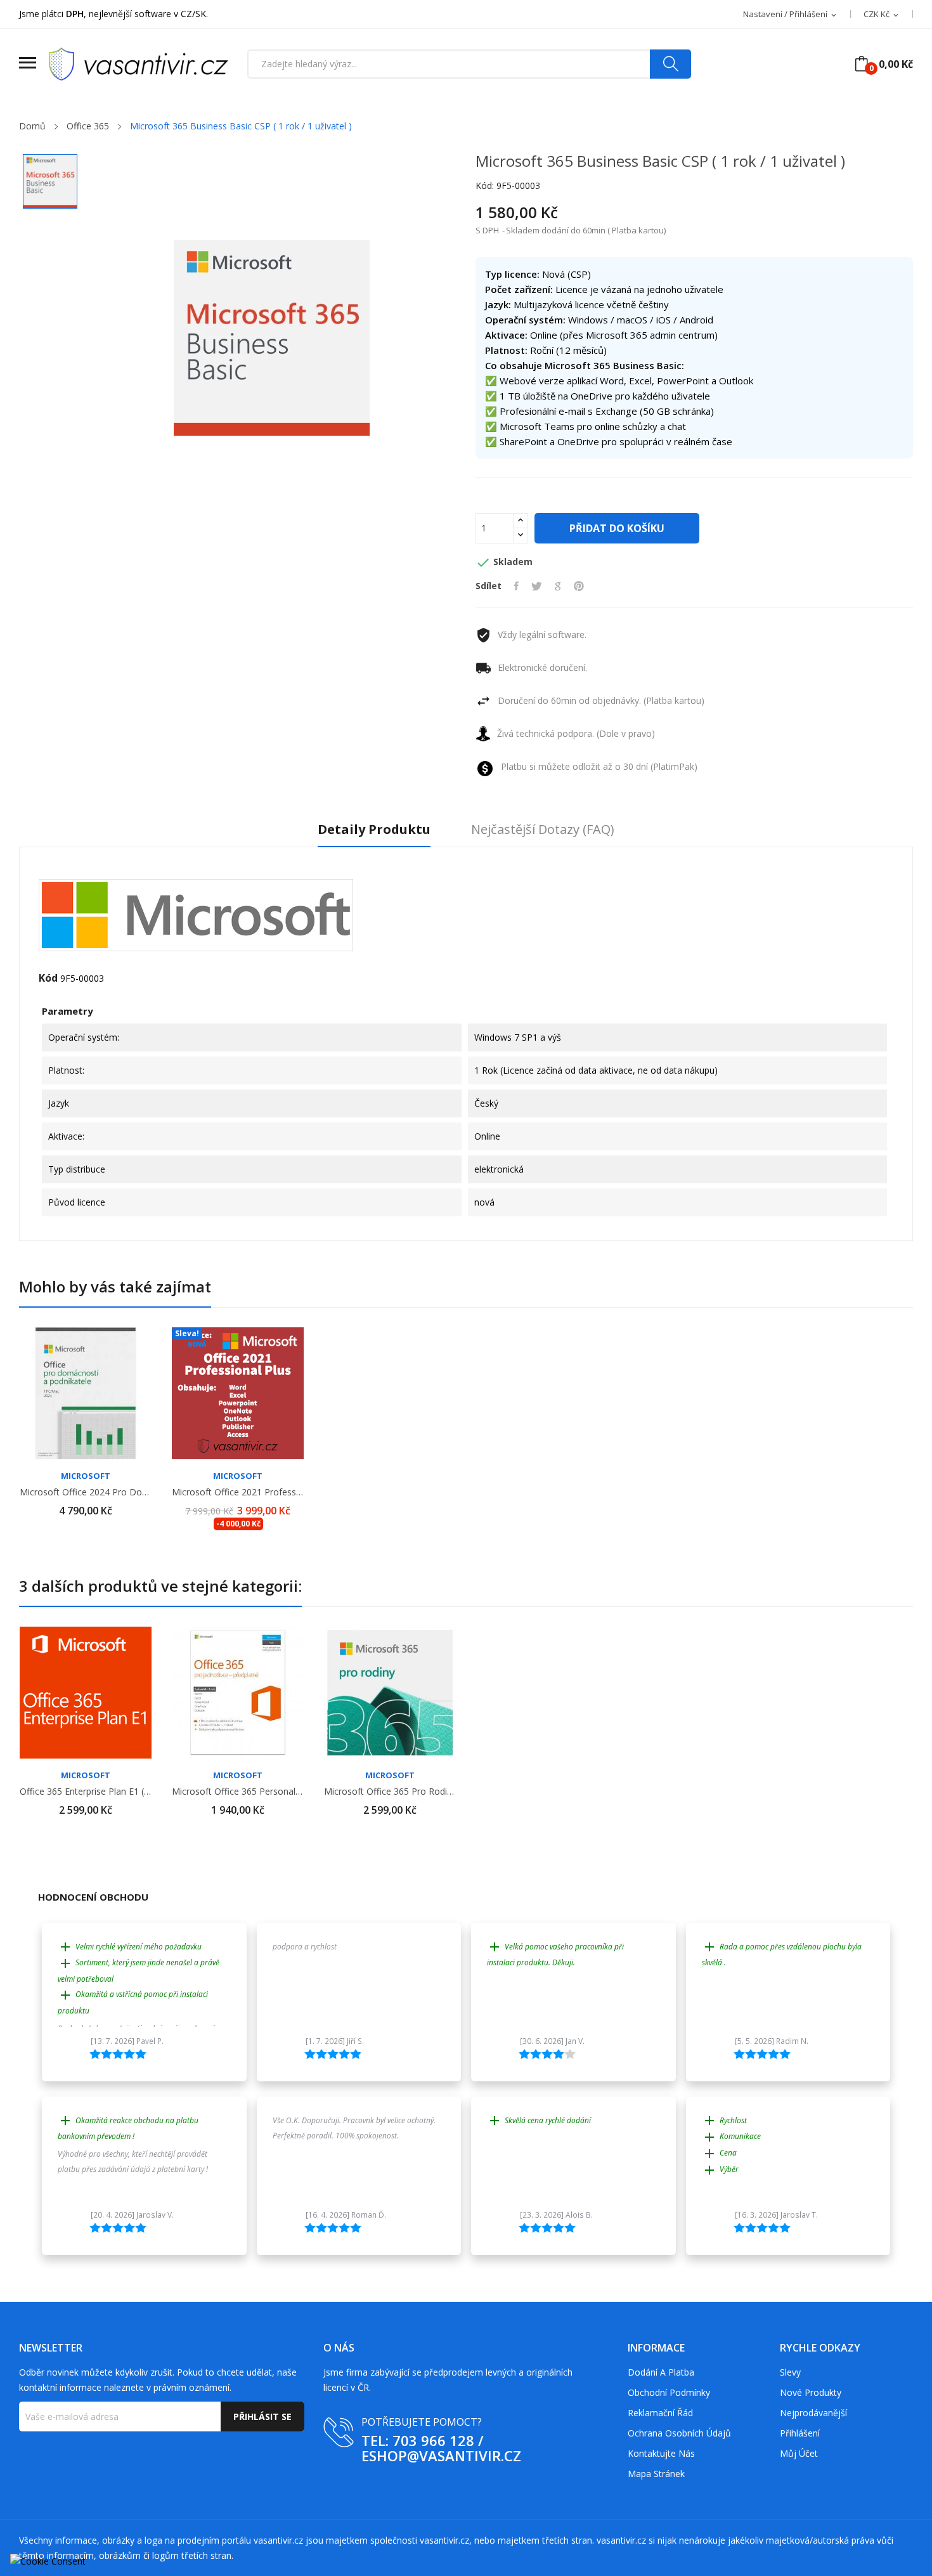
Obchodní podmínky (669, 2392)
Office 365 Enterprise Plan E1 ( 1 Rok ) (86, 1792)
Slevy (790, 2372)
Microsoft (86, 1476)
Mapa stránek (656, 2474)
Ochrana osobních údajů (679, 2433)
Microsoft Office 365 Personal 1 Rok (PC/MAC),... (238, 1792)
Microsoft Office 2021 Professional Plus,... (238, 1492)
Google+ (558, 586)
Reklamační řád (660, 2413)
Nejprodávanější (813, 2413)
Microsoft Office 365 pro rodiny (390, 1792)
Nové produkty (811, 2392)
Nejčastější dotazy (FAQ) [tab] (543, 830)
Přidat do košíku (617, 528)
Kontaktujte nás (661, 2453)
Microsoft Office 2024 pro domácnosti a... (86, 1492)
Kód (48, 978)
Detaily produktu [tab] (374, 830)
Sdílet (516, 586)
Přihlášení (800, 2433)
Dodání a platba (661, 2372)
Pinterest (579, 586)
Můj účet (799, 2453)
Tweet (537, 586)
